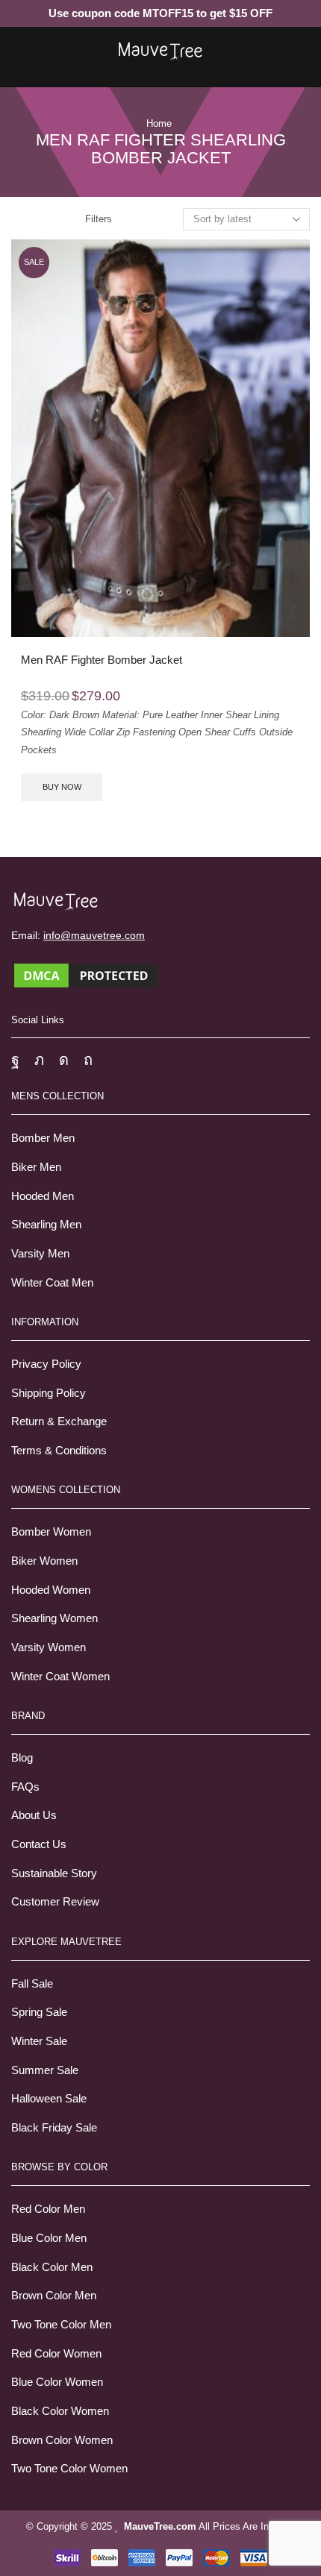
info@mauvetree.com (94, 935)
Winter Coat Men (52, 1283)
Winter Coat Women (60, 1677)
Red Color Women (56, 2354)
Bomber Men (43, 1138)
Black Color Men (52, 2267)
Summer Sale (45, 2070)
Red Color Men (48, 2209)
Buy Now (62, 787)
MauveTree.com (160, 2526)
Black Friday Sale (54, 2128)
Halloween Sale (49, 2099)
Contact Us (39, 1844)
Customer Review (55, 1902)
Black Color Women (60, 2411)
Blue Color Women (57, 2382)
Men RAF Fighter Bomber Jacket (102, 660)
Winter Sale (39, 2041)
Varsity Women (49, 1647)
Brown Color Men (54, 2296)
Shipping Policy (49, 1393)
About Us (34, 1815)
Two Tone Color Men (61, 2325)
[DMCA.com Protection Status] (86, 974)
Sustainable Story (54, 1873)
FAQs (25, 1787)
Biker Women (44, 1561)
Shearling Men (46, 1225)
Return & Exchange (59, 1421)
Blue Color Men (49, 2238)
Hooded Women (51, 1590)
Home (159, 123)
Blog (22, 1758)
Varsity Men (40, 1254)
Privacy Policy (46, 1364)
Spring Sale (39, 2012)
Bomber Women (51, 1532)
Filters (99, 219)
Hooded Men (43, 1196)
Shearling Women (54, 1618)
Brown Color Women (62, 2440)
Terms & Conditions (59, 1451)
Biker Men (36, 1167)
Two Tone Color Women (69, 2469)
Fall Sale (32, 1984)
